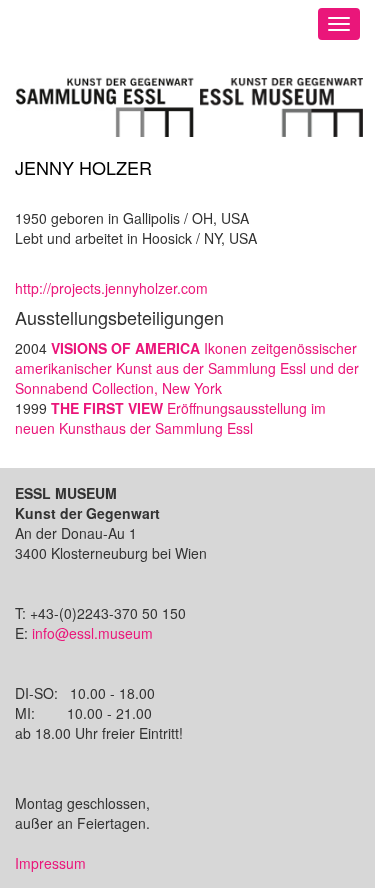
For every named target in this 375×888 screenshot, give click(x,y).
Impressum (50, 863)
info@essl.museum (92, 633)
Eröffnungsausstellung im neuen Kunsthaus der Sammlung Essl (170, 418)
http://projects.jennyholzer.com (111, 288)
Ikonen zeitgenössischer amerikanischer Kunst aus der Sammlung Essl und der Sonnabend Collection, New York (187, 368)
